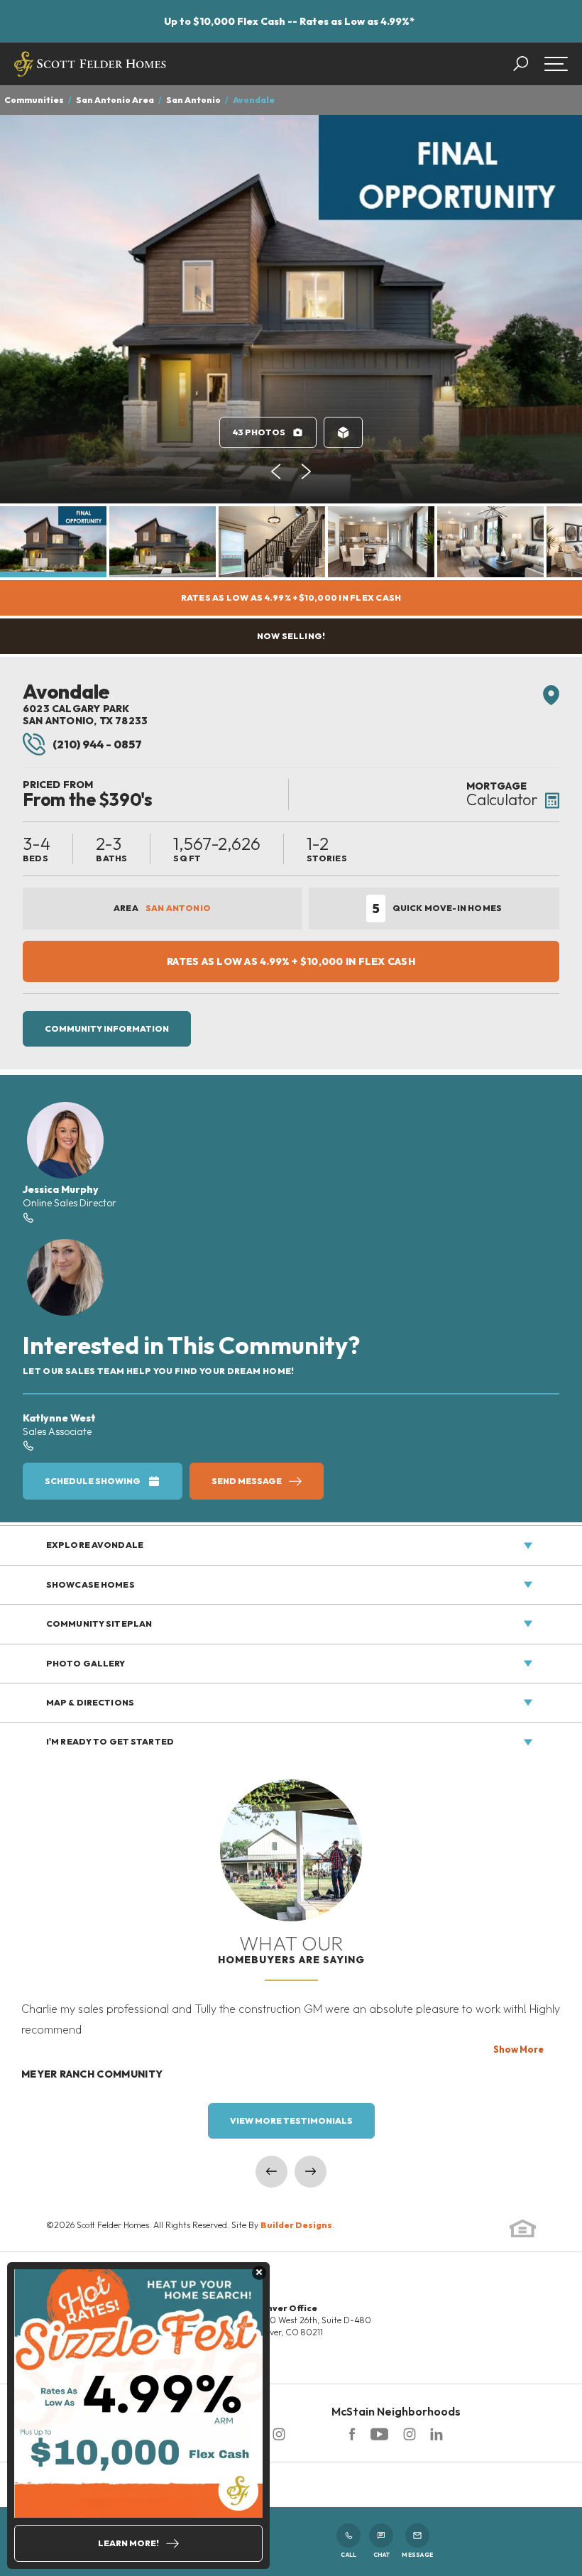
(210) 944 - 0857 (97, 744)
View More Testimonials (291, 2121)
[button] (528, 64)
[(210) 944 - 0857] (28, 1445)
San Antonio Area (115, 100)
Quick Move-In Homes (437, 908)
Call (348, 2555)
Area (162, 908)
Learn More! (128, 2543)
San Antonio (193, 100)
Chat (381, 2555)
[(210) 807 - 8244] (28, 1217)
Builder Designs (296, 2225)
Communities (34, 100)
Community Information (107, 1028)
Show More (518, 2049)
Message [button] (417, 2555)
